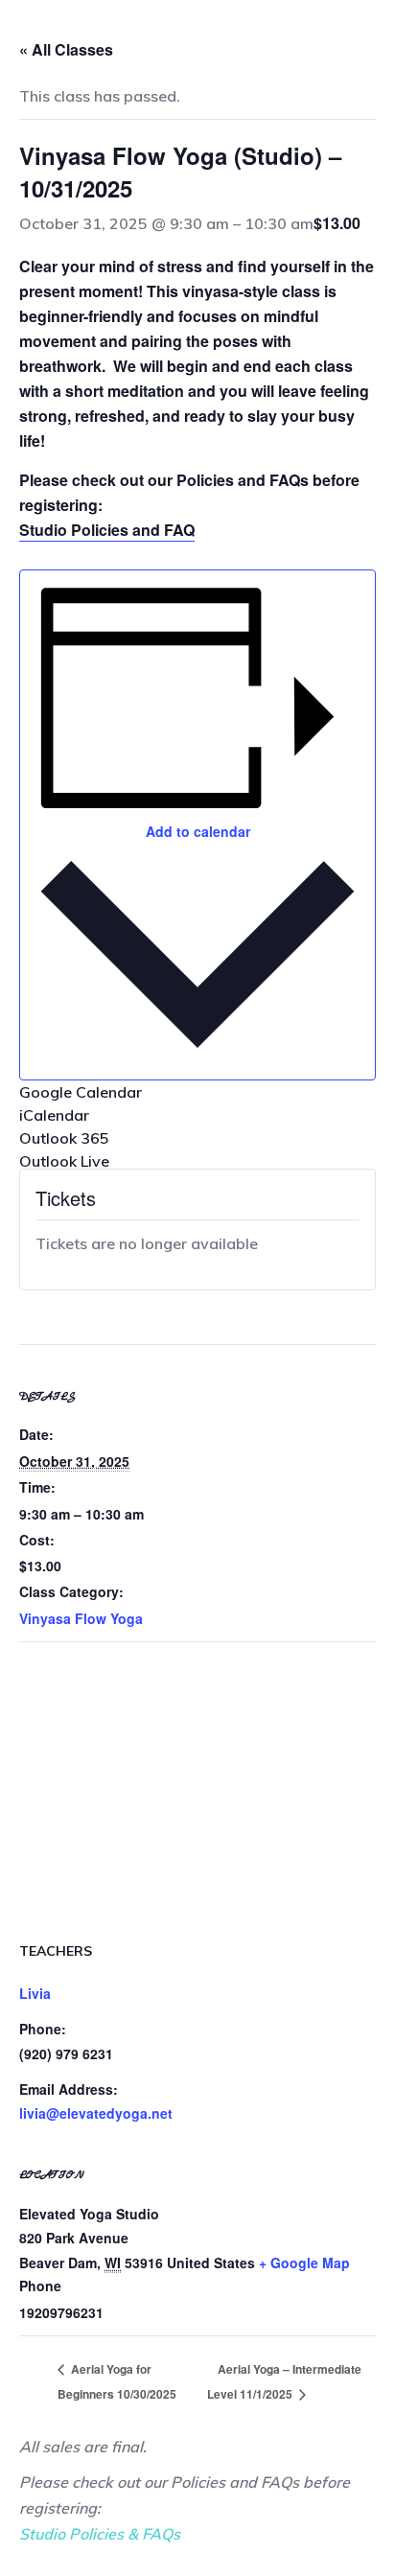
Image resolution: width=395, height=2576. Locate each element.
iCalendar (54, 1115)
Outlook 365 (64, 1138)
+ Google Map (304, 2263)
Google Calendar (81, 1092)
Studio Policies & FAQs (100, 2534)
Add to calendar (198, 831)
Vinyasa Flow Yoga (81, 1618)
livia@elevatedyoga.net (96, 2113)
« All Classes (66, 49)
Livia (35, 1993)
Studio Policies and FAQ (107, 530)
